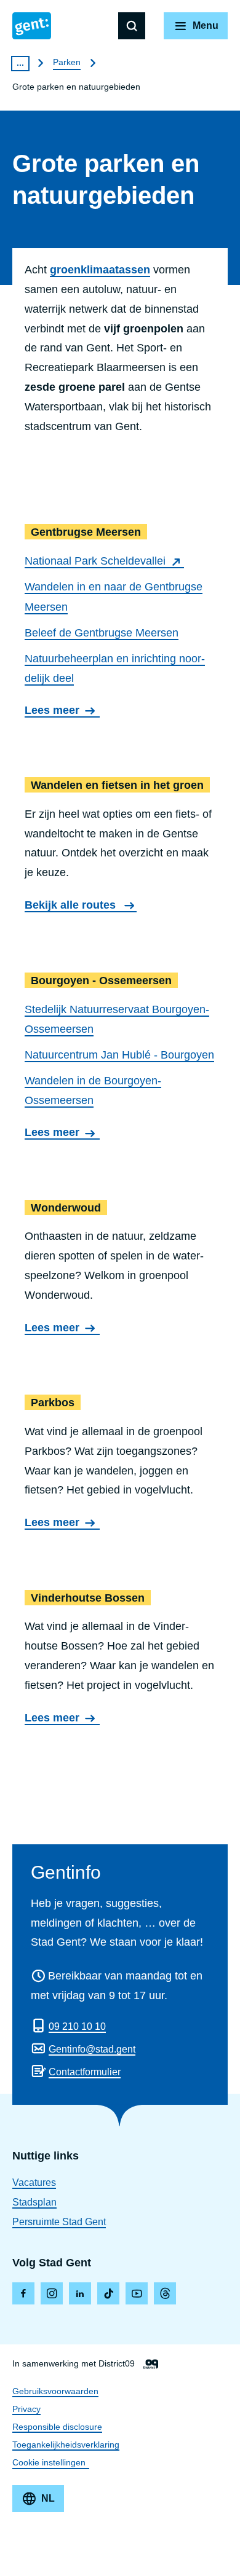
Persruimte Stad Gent (59, 2222)
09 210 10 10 (77, 2026)
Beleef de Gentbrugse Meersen (102, 633)
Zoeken (132, 26)
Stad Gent (32, 26)
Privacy (26, 2409)
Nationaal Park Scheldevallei (95, 561)
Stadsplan (34, 2202)
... (20, 63)
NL (48, 2498)
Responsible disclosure (57, 2427)
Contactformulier (85, 2072)
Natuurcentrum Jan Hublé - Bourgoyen (119, 1055)
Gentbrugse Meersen (120, 622)
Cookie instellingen (49, 2462)
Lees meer (56, 711)
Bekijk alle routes (72, 905)
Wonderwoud (120, 1269)
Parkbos (120, 1464)
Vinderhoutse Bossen (120, 1659)
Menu (206, 25)
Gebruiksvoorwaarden (55, 2391)
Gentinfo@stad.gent (92, 2049)
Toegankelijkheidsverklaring (66, 2445)
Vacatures (34, 2183)
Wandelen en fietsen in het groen (120, 847)
